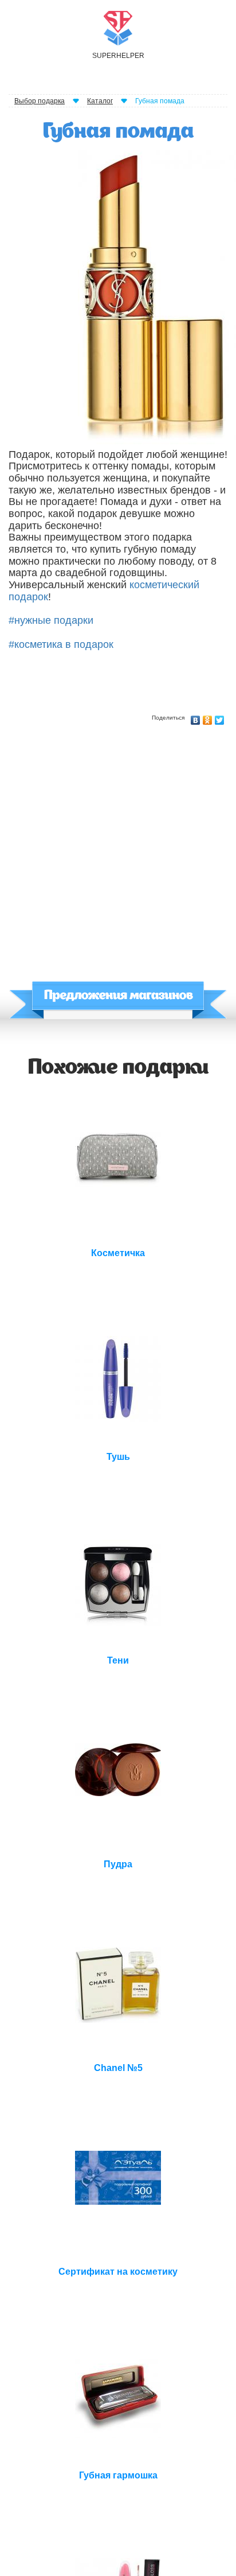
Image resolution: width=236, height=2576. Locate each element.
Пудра (118, 1864)
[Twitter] (220, 717)
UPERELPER (118, 56)
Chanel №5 (118, 2068)
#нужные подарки (51, 620)
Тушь (118, 1457)
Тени (118, 1660)
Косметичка (118, 1253)
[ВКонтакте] (196, 717)
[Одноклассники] (208, 717)
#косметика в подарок (61, 644)
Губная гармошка (118, 2475)
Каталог (100, 101)
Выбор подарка (40, 101)
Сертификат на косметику (118, 2272)
